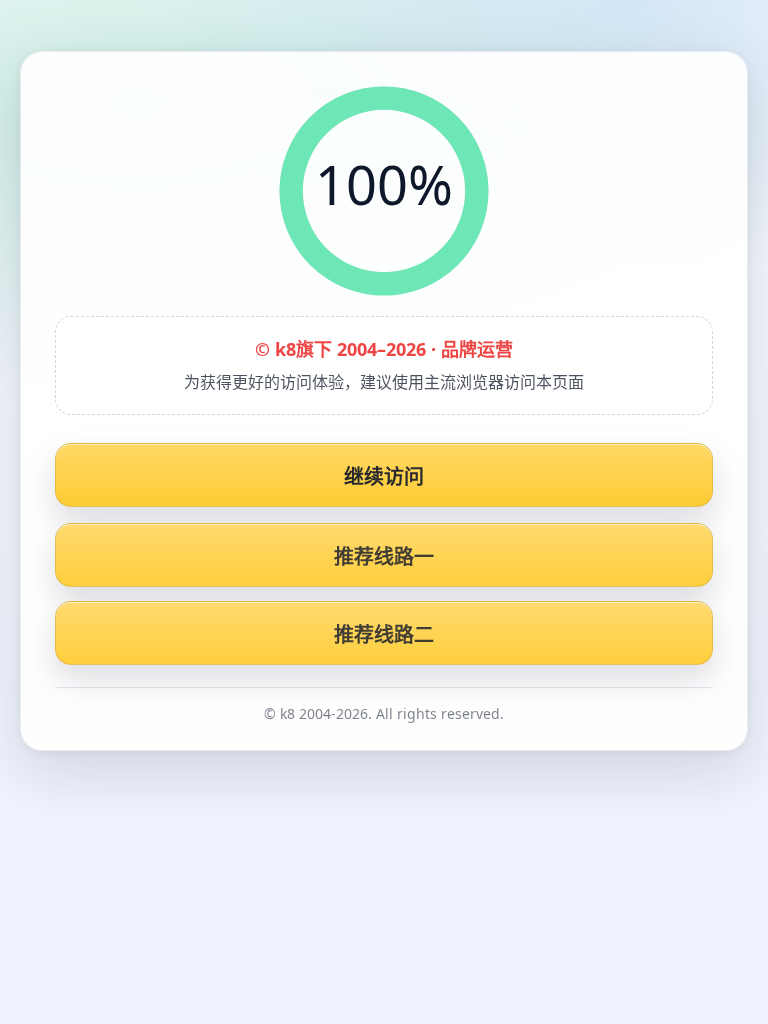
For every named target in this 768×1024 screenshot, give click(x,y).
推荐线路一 (384, 556)
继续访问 (384, 476)
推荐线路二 (384, 634)
